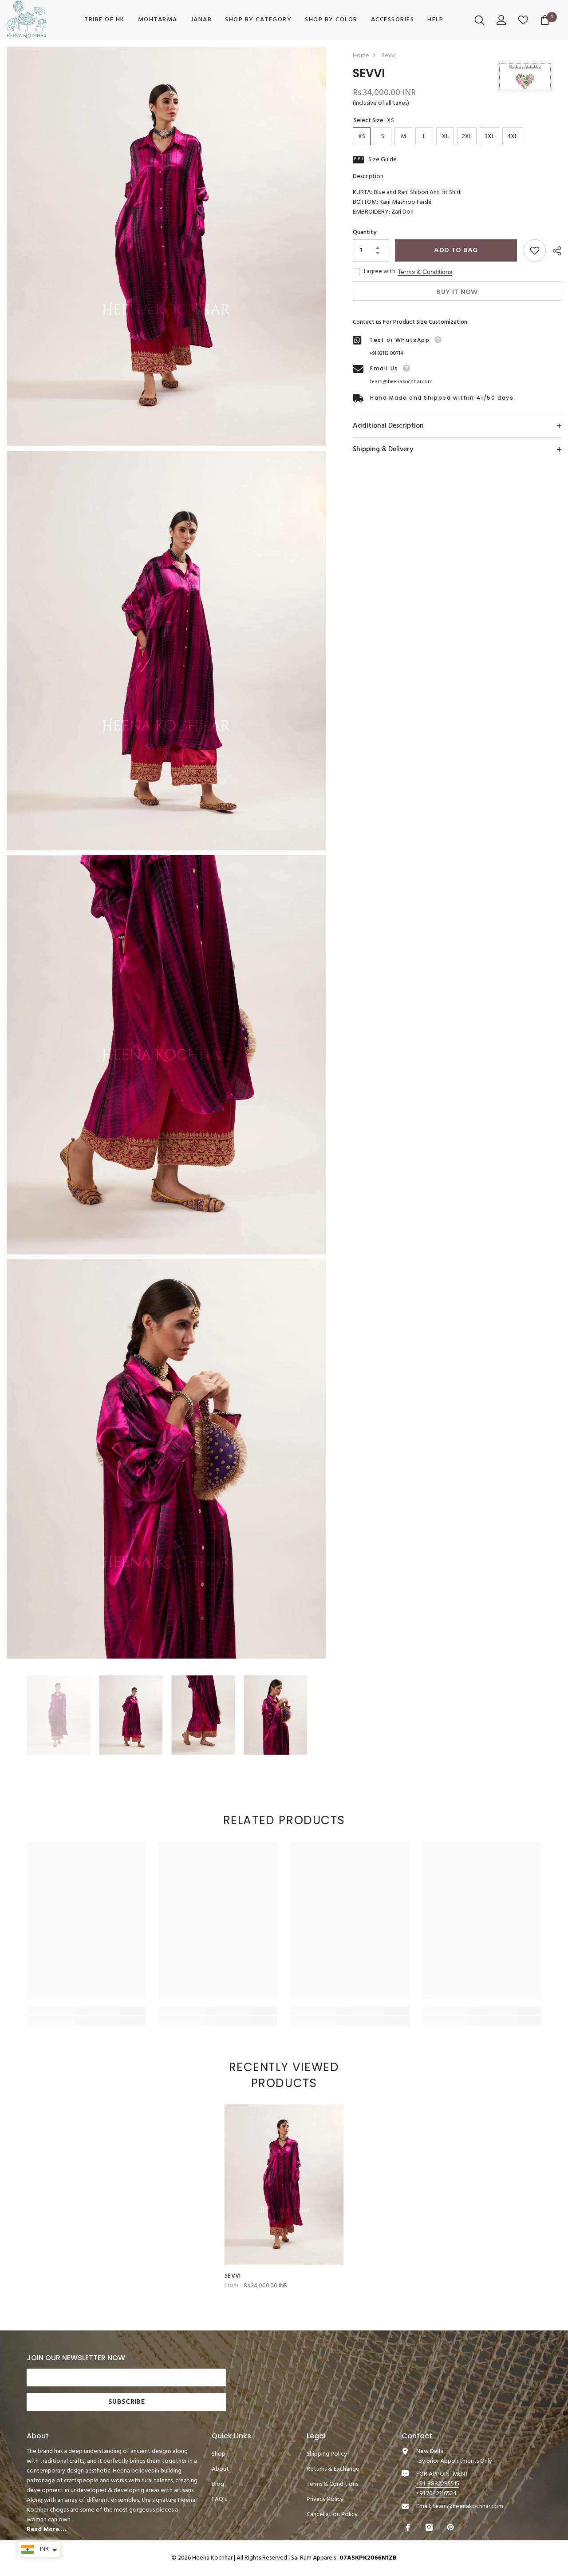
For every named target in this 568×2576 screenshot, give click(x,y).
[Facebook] (409, 2527)
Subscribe (126, 2402)
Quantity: (365, 233)
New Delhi (430, 2451)
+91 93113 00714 (386, 353)
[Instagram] (430, 2527)
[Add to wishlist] (535, 250)
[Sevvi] (284, 2185)
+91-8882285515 (438, 2484)
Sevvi (233, 2276)
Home (361, 56)
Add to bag (456, 250)
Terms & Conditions (425, 272)
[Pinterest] (452, 2527)
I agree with (380, 272)
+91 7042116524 (436, 2494)
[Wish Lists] (524, 20)
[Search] (481, 20)
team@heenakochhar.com (401, 382)
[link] (86, 2011)
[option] (58, 1715)
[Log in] (503, 20)
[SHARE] (554, 251)
